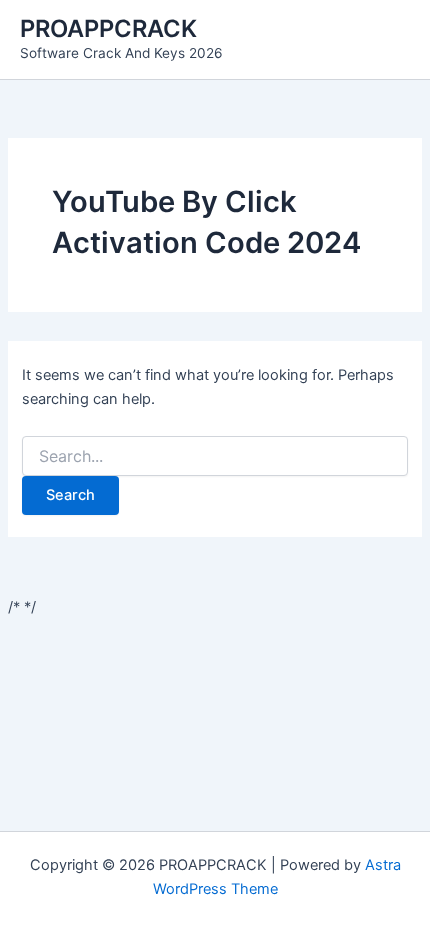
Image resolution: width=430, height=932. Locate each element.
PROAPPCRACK (108, 28)
